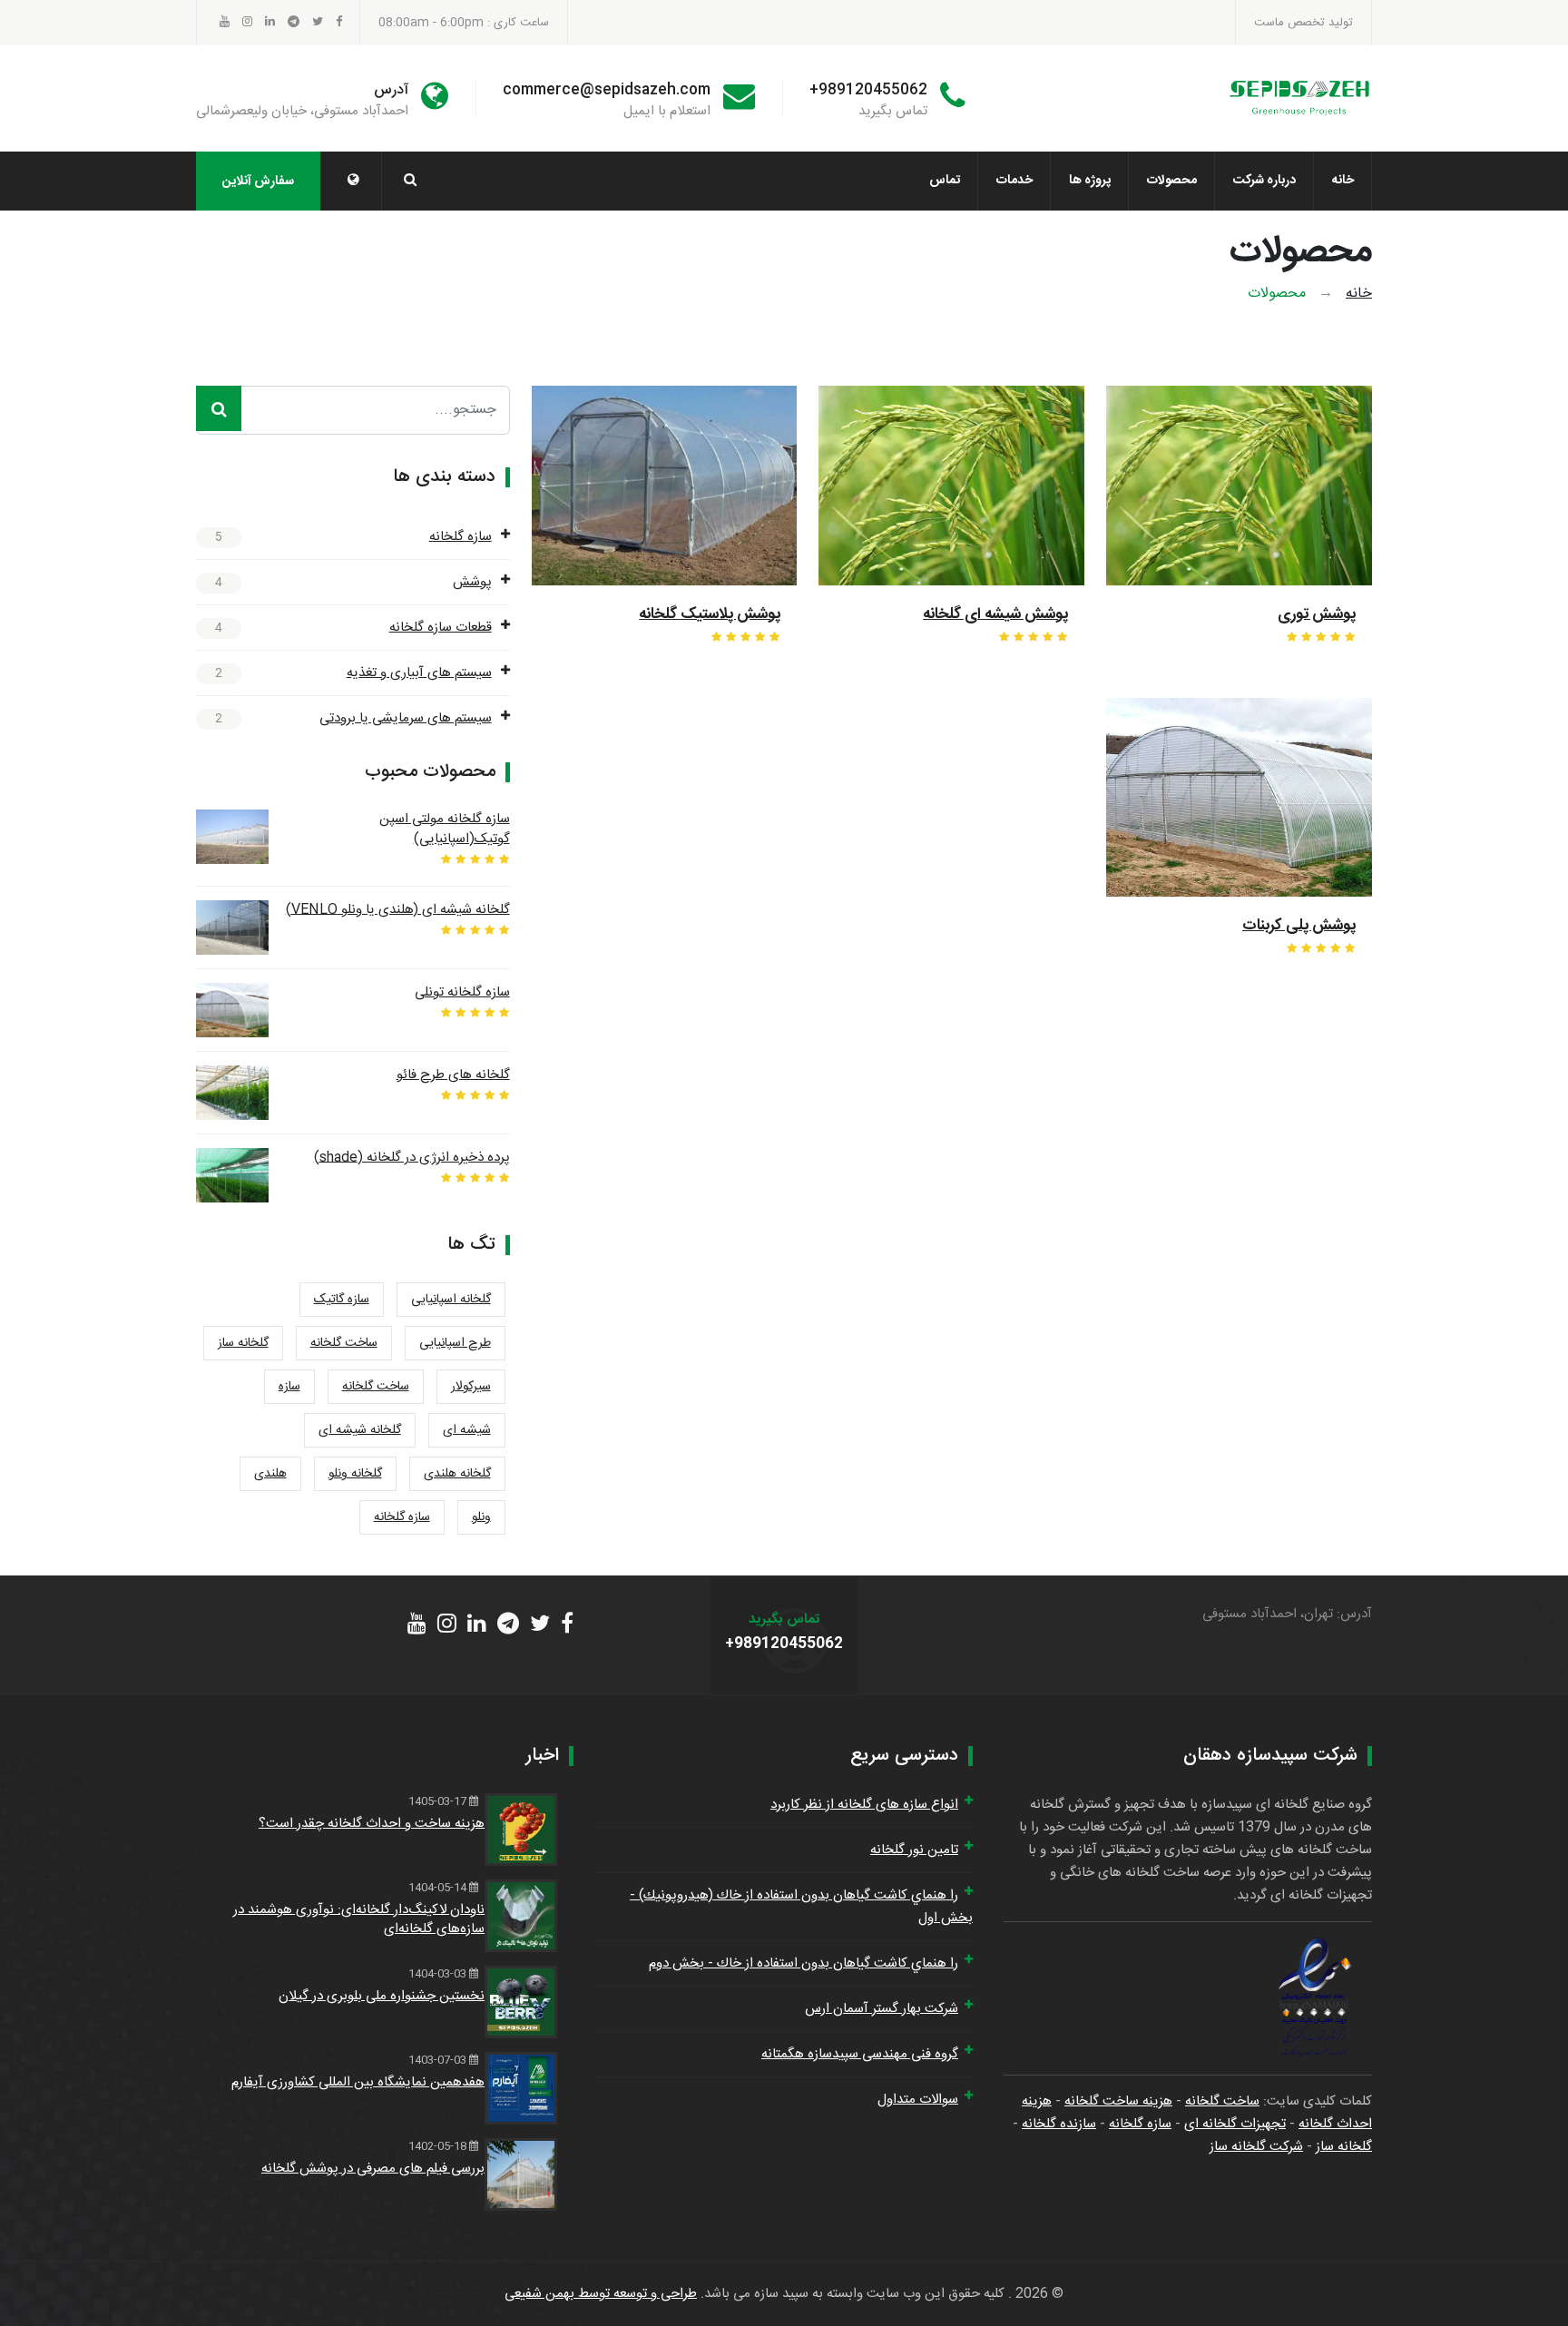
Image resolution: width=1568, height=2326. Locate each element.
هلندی (270, 1474)
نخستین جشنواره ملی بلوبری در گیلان (382, 1996)
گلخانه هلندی (457, 1474)
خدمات (1014, 181)
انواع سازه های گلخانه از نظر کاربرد (864, 1805)
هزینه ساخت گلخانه (1118, 2101)
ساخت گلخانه (344, 1343)
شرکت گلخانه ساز (1256, 2147)
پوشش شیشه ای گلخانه (995, 614)
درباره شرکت (1264, 181)
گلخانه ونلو (355, 1474)
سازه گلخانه (461, 537)
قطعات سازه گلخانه (441, 628)
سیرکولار (471, 1387)
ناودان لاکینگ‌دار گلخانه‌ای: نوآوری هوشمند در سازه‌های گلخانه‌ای (359, 1919)
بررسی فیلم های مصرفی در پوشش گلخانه (373, 2169)
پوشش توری (1317, 614)
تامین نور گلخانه (914, 1850)
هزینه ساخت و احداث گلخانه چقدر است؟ (372, 1824)
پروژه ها (1090, 181)
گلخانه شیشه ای (360, 1430)
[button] (353, 182)
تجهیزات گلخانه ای (1235, 2124)
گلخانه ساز (243, 1343)
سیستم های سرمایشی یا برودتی (406, 718)
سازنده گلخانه (1059, 2124)
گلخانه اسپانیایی (451, 1300)
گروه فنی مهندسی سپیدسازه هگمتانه (860, 2054)
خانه (1343, 181)
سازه (289, 1387)
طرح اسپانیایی (455, 1343)
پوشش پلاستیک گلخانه (710, 614)
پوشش (472, 582)
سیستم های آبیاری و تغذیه (419, 673)
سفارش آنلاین (258, 182)
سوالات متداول (918, 2100)
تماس (945, 181)
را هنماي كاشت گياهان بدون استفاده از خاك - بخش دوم (804, 1963)
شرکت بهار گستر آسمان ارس (882, 2009)
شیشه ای (467, 1430)
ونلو (481, 1517)
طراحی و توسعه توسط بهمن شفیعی (601, 2294)
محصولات (1172, 181)
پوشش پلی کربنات (1299, 926)
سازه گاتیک (342, 1300)
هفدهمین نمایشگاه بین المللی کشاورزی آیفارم (358, 2082)
